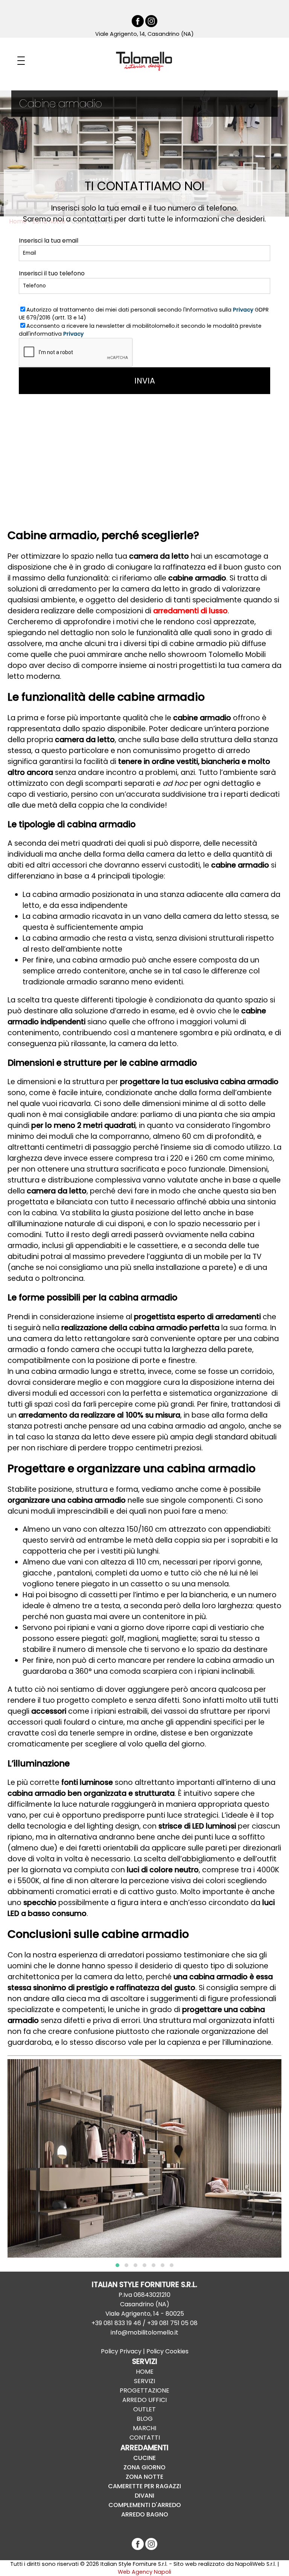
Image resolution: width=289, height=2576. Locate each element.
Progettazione (144, 2390)
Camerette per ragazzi (144, 2486)
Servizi (144, 2381)
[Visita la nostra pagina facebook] (138, 25)
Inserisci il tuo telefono (52, 273)
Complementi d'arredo (145, 2505)
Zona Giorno (144, 2467)
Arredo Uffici (144, 2400)
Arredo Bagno (145, 2514)
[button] (117, 2265)
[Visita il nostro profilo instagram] (151, 25)
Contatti (145, 2438)
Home (145, 2372)
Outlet (144, 2409)
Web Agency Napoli (144, 2572)
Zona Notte (144, 2477)
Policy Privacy (121, 2351)
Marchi (144, 2428)
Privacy (243, 310)
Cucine (144, 2458)
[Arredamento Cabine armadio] (144, 2141)
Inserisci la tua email (49, 241)
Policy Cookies (167, 2351)
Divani (144, 2496)
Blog (145, 2419)
